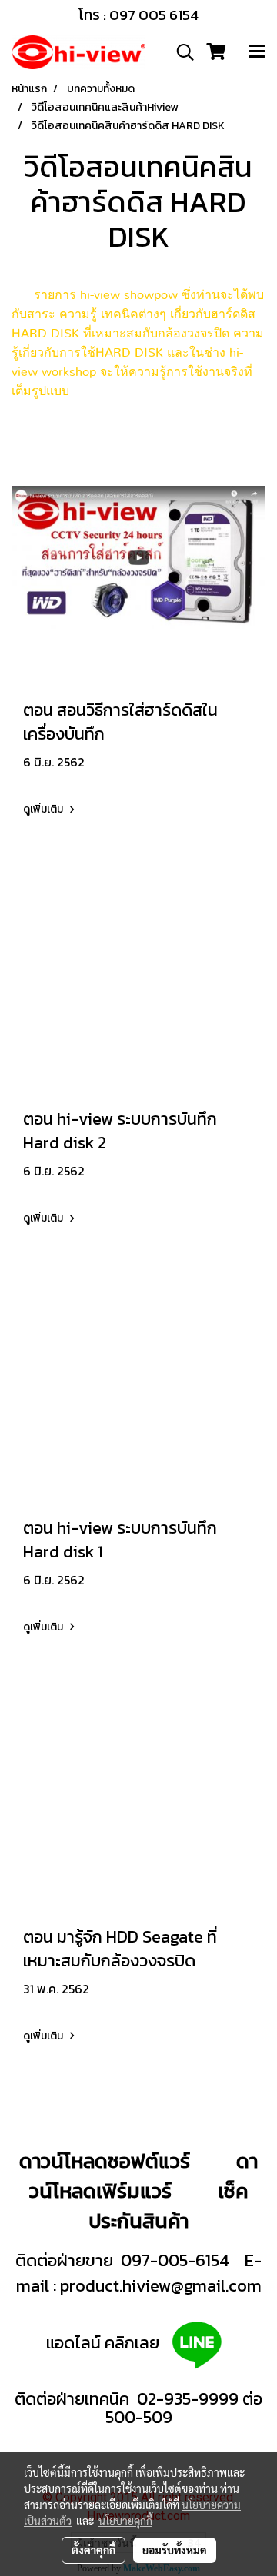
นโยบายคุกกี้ (125, 2521)
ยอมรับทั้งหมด (175, 2550)
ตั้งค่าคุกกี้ (93, 2550)
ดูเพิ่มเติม (44, 809)
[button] (180, 52)
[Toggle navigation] (257, 52)
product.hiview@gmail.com (161, 2286)
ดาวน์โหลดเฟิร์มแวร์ (144, 2175)
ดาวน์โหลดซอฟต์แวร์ (105, 2161)
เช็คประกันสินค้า (168, 2205)
